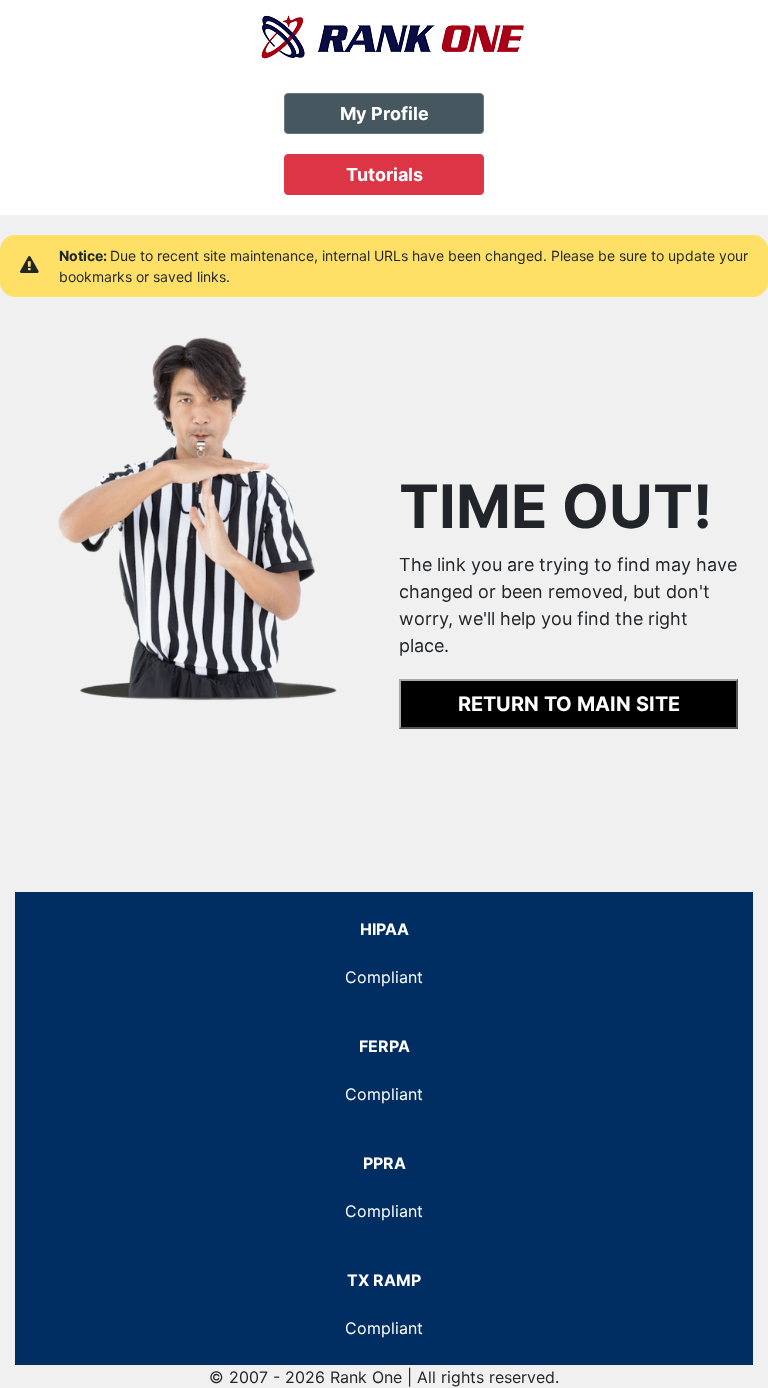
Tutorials (384, 174)
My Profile (384, 113)
